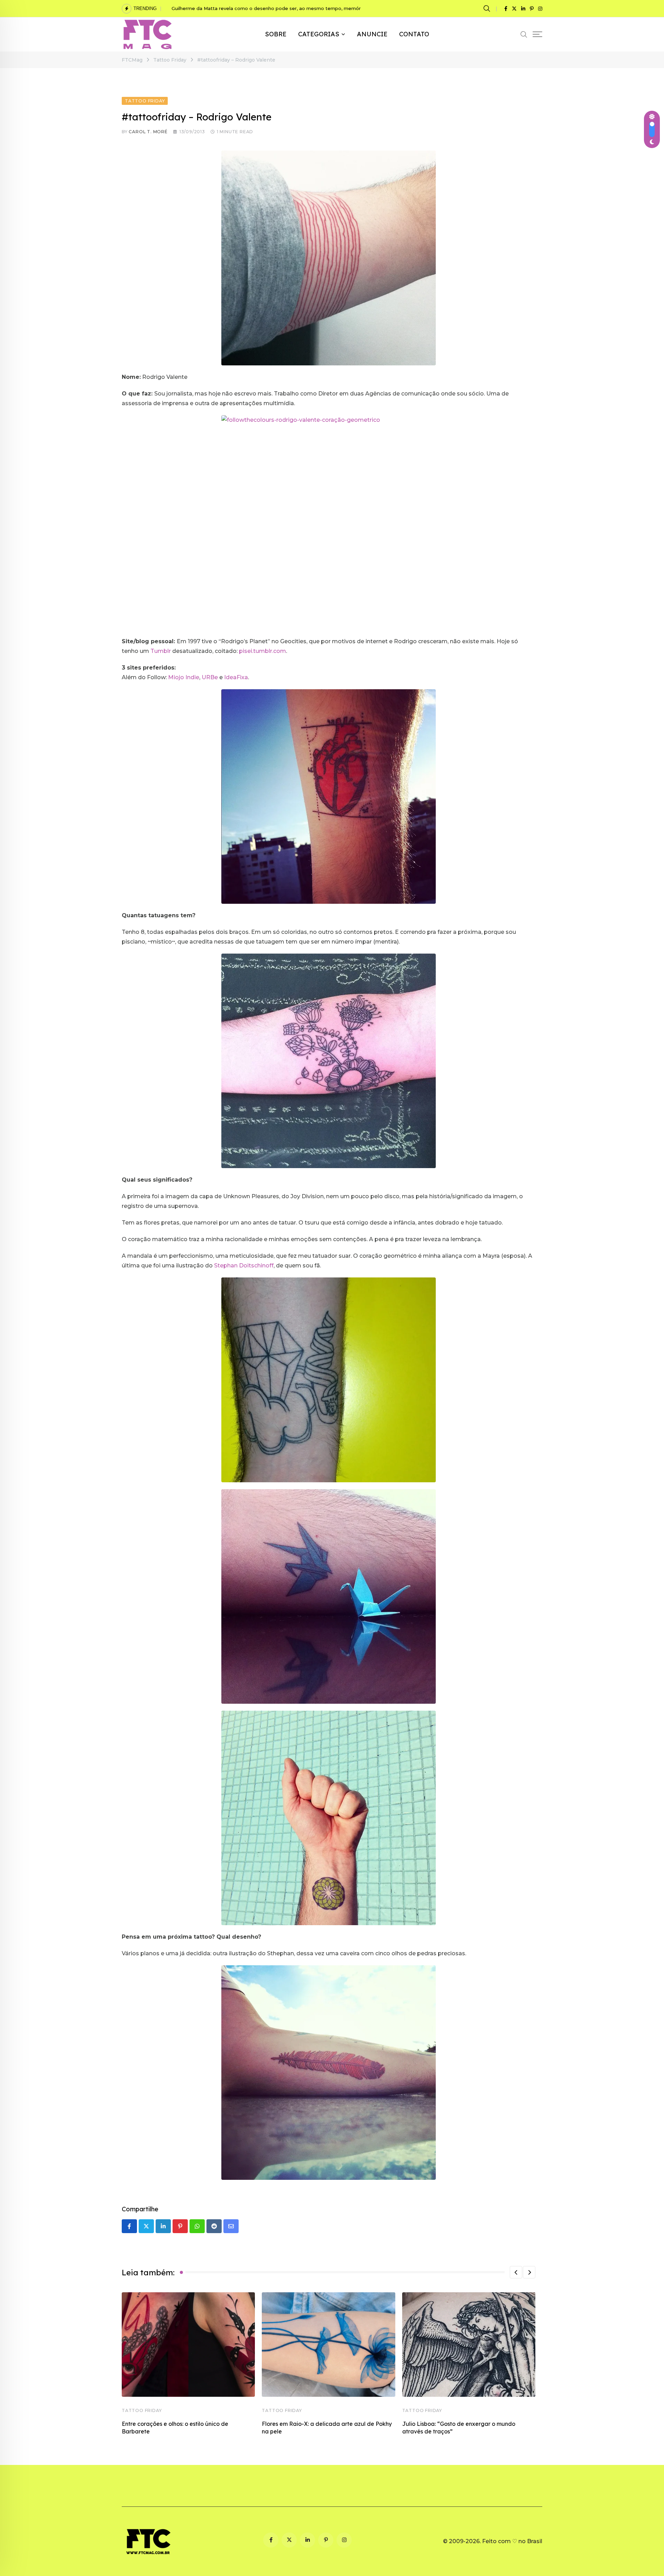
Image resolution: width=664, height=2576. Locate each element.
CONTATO (414, 34)
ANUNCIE (372, 34)
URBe (210, 677)
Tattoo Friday (142, 2410)
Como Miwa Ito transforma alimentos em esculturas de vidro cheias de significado (267, 8)
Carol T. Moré (148, 132)
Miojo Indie (184, 677)
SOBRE (276, 34)
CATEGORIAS (319, 34)
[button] (516, 2272)
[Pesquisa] (488, 8)
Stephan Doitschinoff (244, 1266)
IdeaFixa (236, 677)
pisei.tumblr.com (262, 651)
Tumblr (161, 651)
